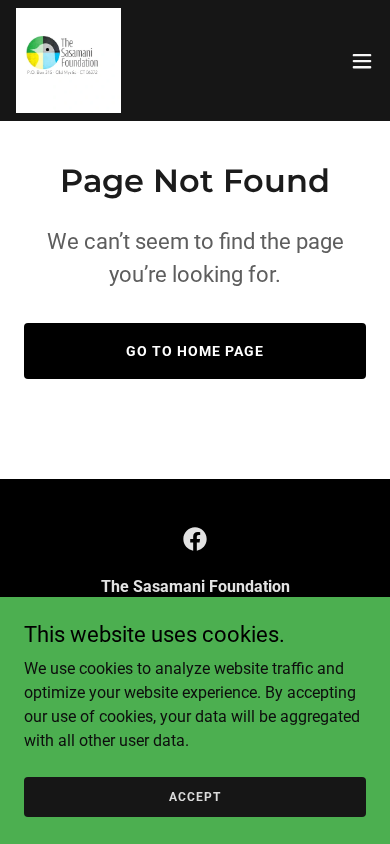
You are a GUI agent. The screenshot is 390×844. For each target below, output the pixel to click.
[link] (68, 60)
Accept (194, 796)
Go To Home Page (195, 351)
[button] (362, 61)
